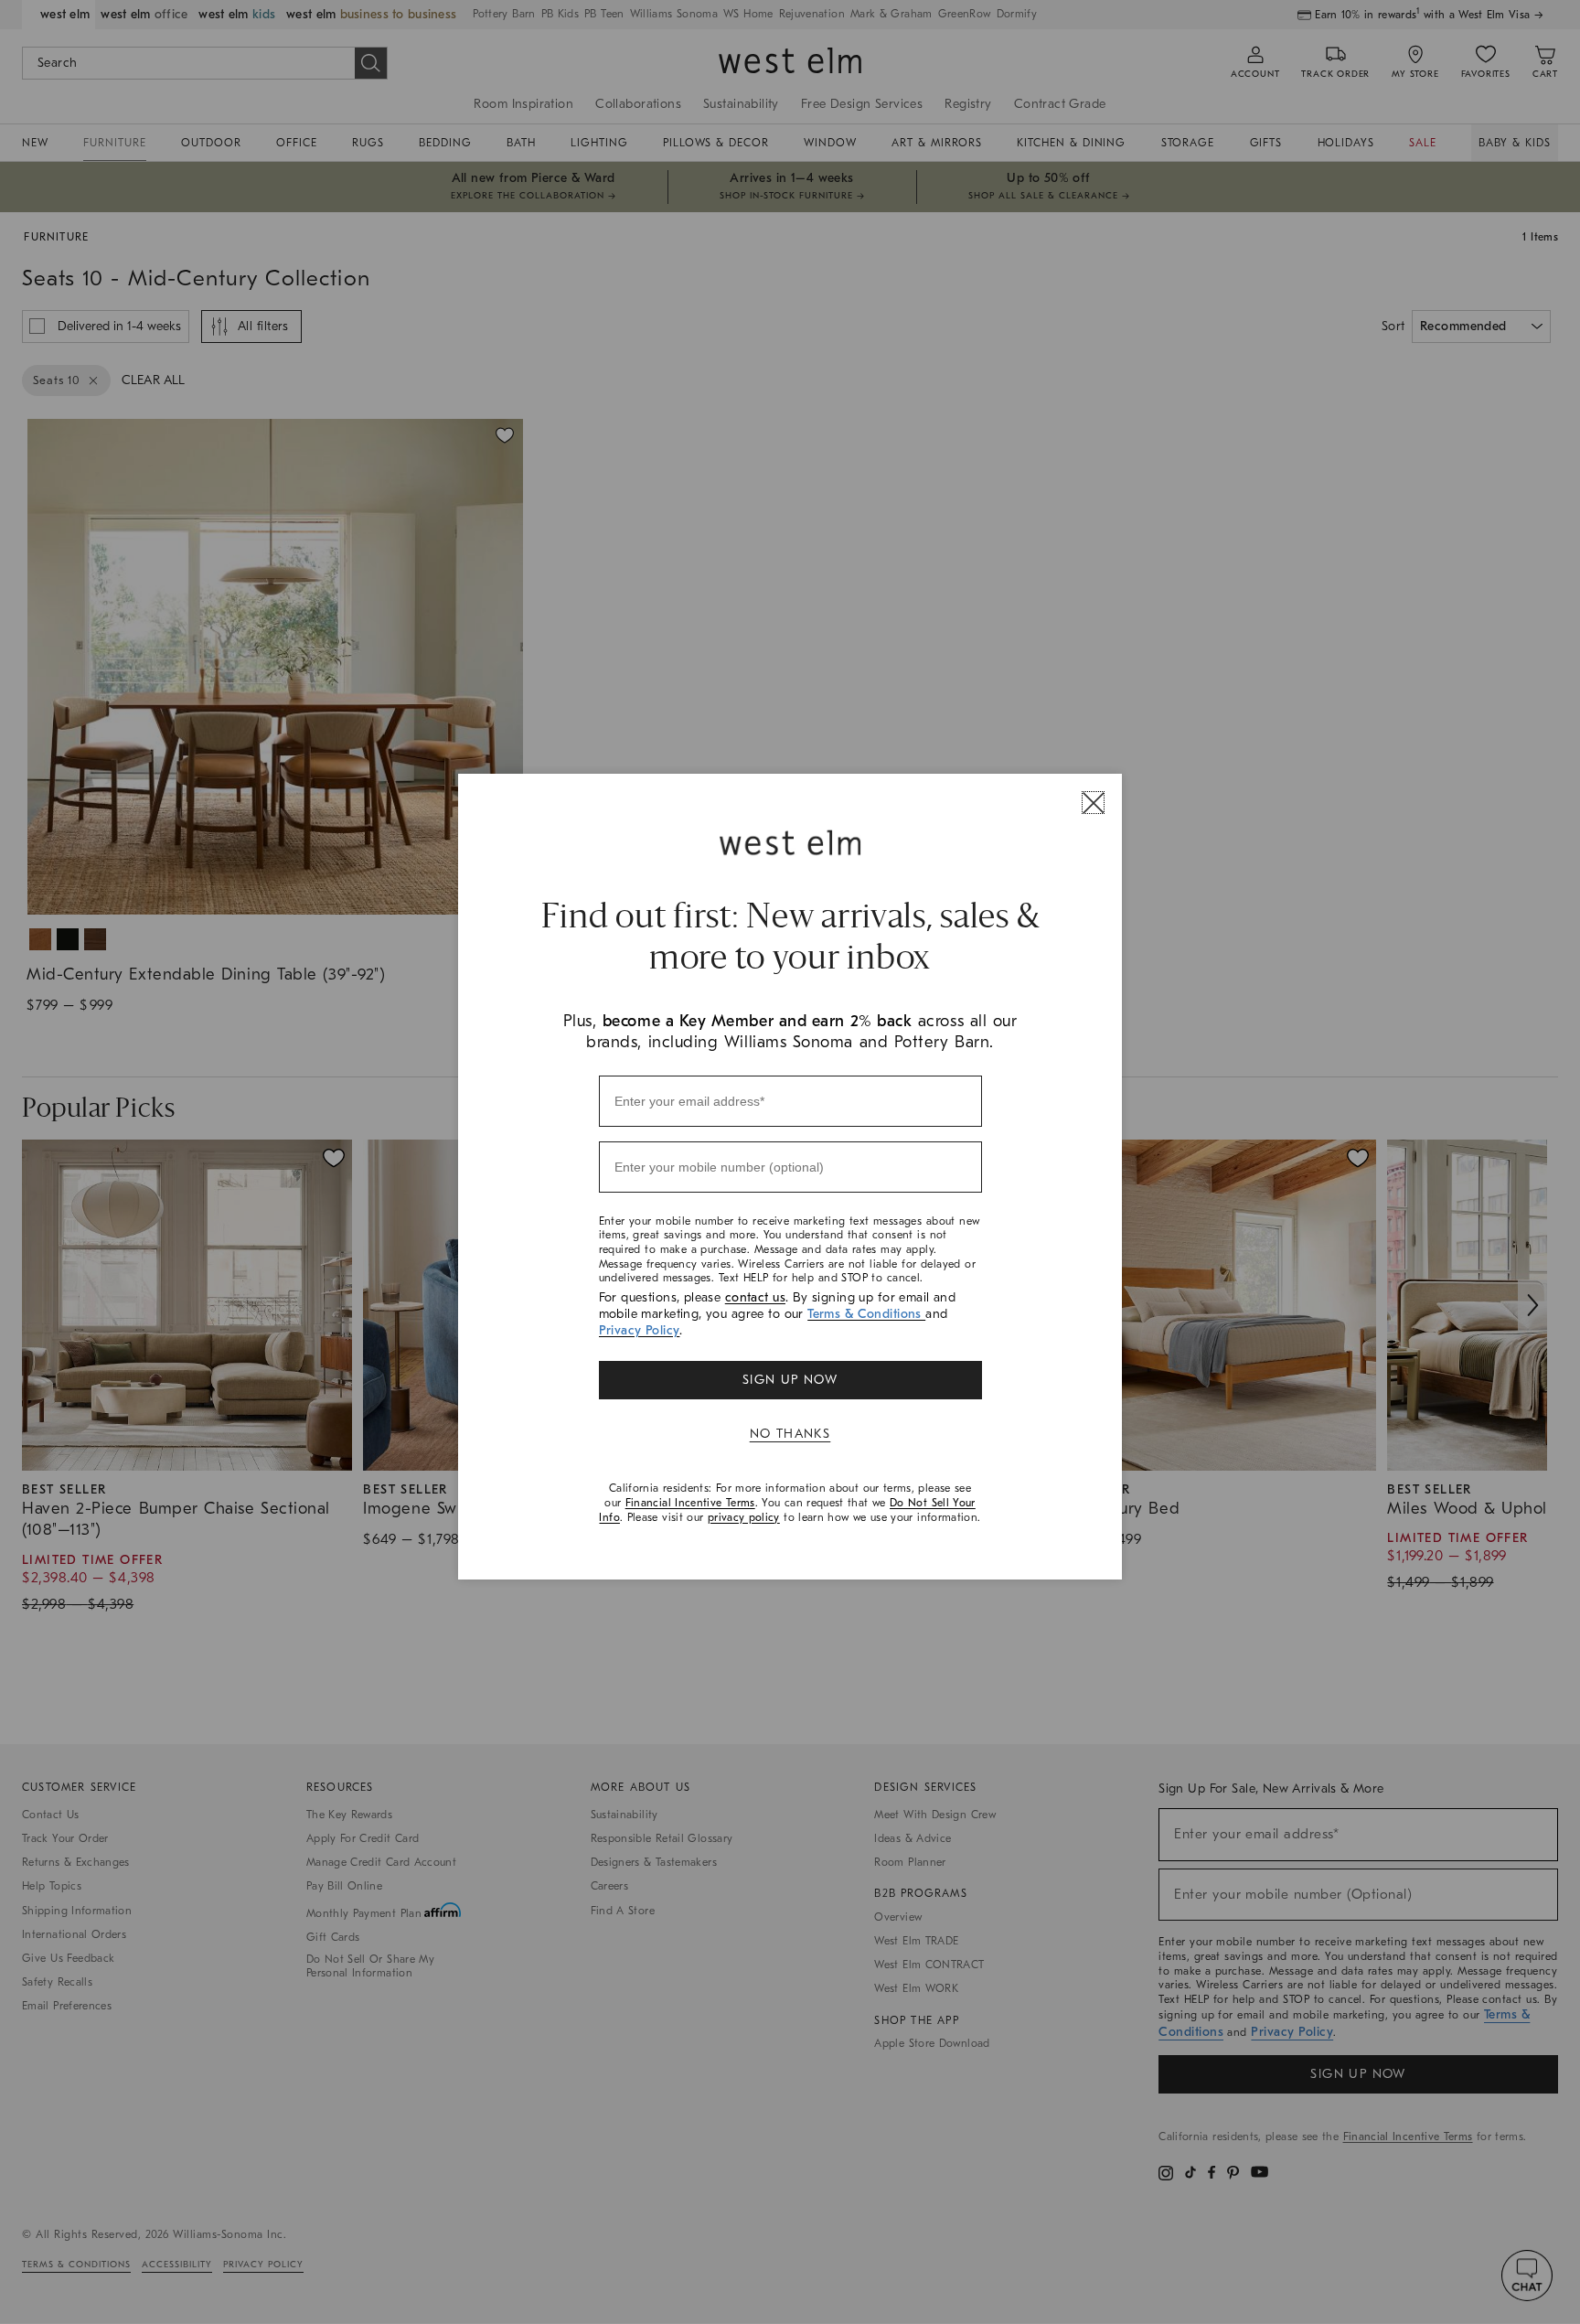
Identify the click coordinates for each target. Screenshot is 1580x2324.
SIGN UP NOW (790, 1380)
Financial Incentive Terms (690, 1503)
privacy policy (744, 1517)
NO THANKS (790, 1434)
